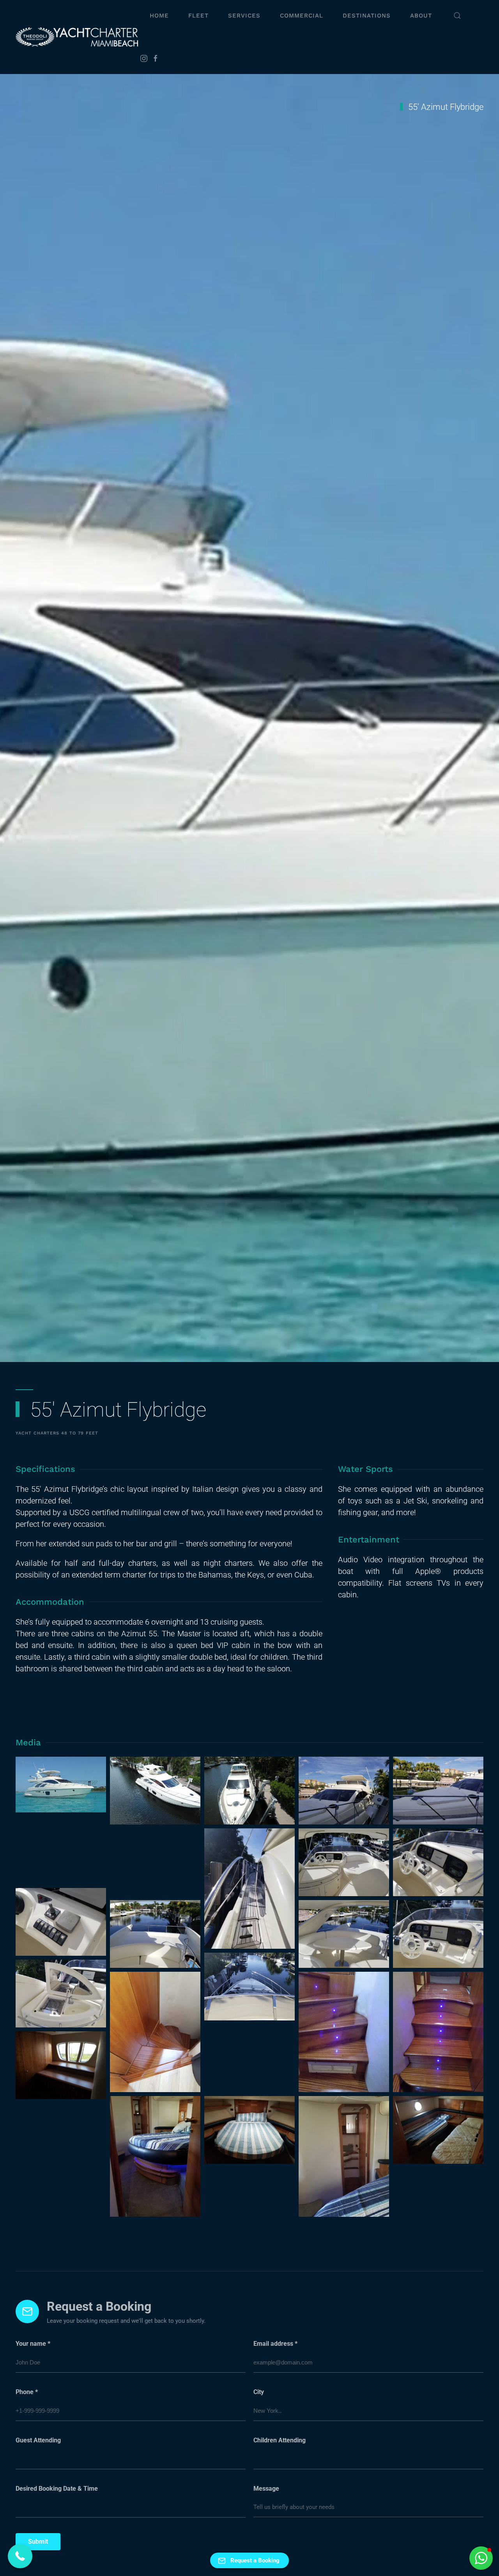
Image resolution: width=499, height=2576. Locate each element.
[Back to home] (78, 37)
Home (159, 16)
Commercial (302, 16)
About (421, 16)
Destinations (367, 16)
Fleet (198, 16)
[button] (457, 16)
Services (244, 16)
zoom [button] (61, 1784)
